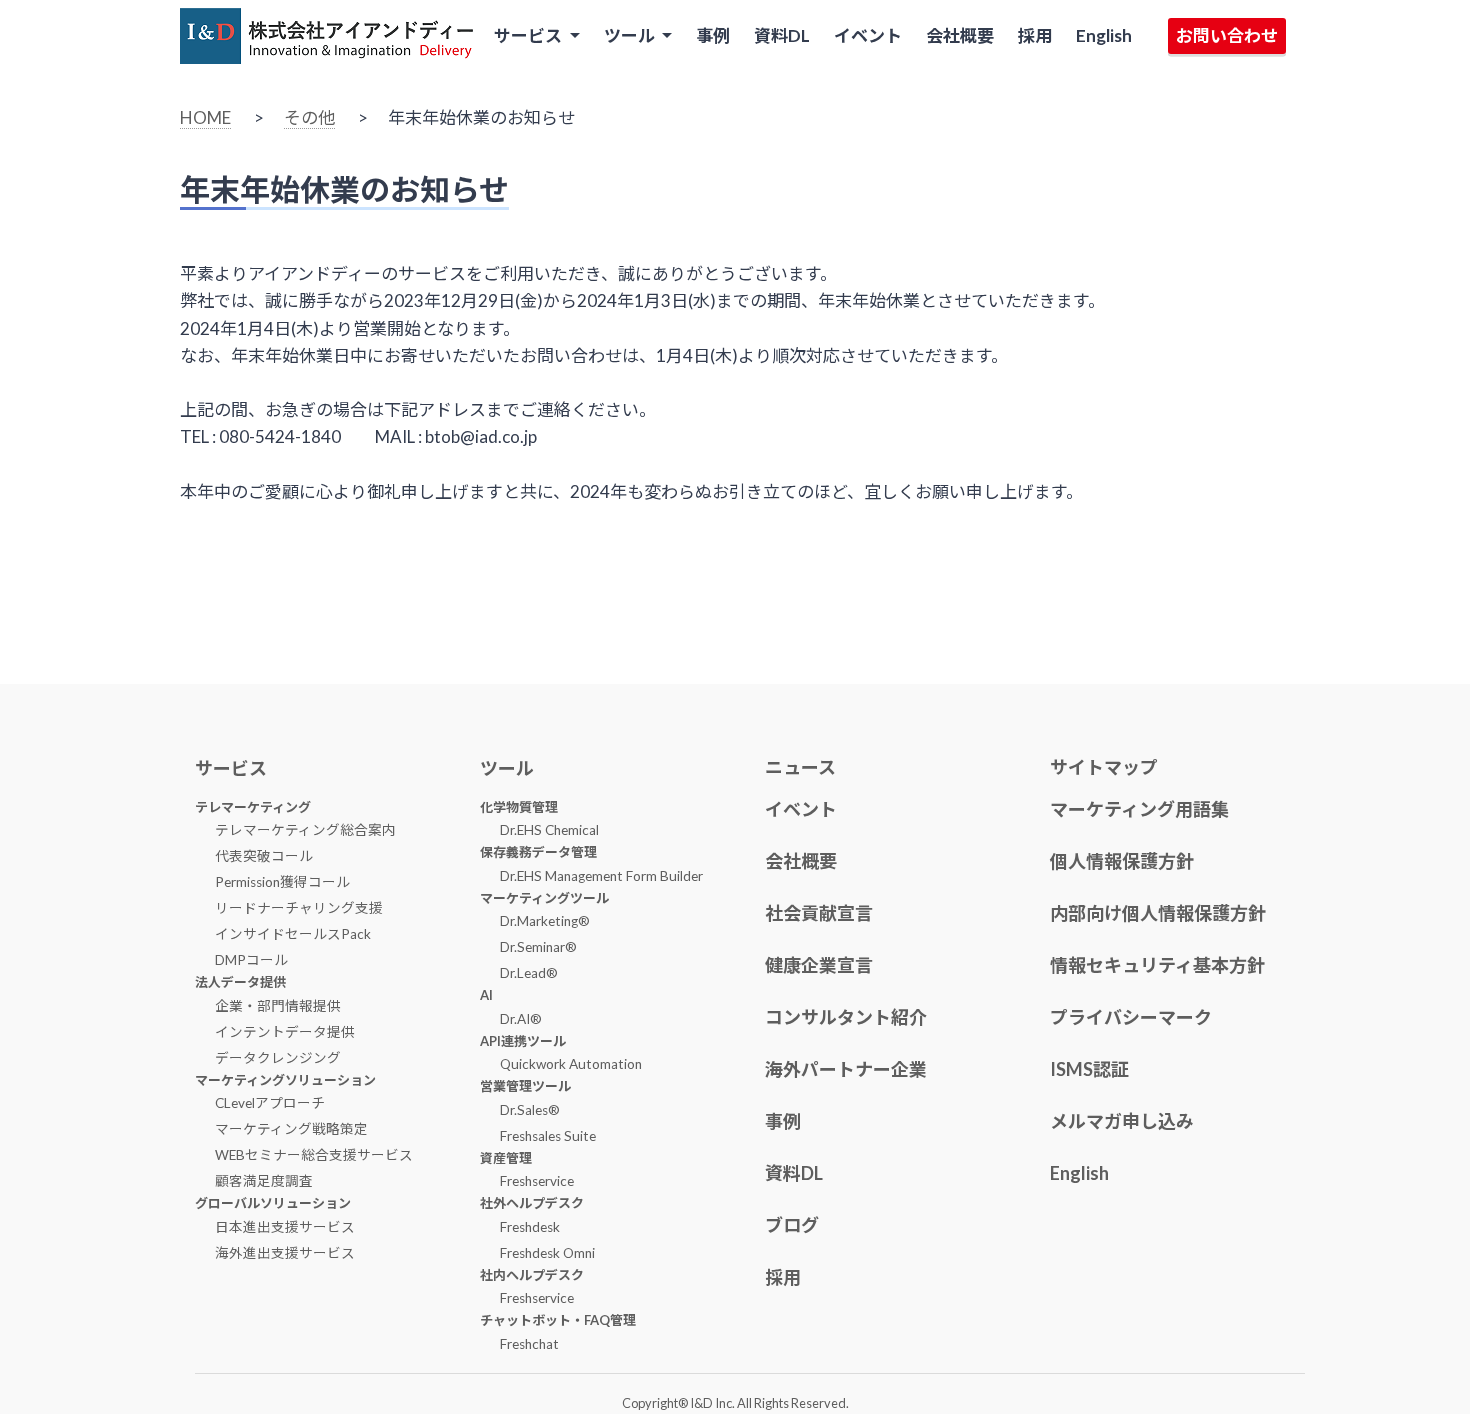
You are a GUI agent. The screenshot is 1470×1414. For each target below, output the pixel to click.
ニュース (800, 767)
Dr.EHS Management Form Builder (601, 876)
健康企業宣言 (819, 965)
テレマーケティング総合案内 (305, 830)
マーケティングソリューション (285, 1080)
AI (486, 995)
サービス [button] (529, 35)
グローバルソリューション (273, 1203)
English (1104, 35)
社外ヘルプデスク (532, 1203)
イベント (868, 35)
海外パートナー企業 (846, 1069)
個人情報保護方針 (1122, 861)
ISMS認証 (1089, 1069)
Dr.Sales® (530, 1110)
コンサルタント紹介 (846, 1017)
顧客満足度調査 (264, 1181)
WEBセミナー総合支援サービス (314, 1155)
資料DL (782, 35)
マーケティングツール (544, 898)
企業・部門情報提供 (278, 1006)
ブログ (792, 1225)
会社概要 (960, 35)
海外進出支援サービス (285, 1253)
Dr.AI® (521, 1019)
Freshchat (529, 1344)
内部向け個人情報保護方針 (1158, 913)
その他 (309, 117)
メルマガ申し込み (1122, 1121)
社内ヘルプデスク (532, 1275)
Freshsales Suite (548, 1136)
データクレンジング (278, 1058)
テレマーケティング (253, 807)
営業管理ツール (525, 1086)
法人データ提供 (240, 982)
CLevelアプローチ (270, 1103)
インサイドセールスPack (293, 934)
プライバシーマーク (1131, 1017)
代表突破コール (264, 856)
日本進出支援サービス (285, 1227)
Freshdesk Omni (547, 1253)
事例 (713, 35)
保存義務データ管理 (538, 852)
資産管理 (506, 1158)
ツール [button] (631, 35)
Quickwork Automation (571, 1064)
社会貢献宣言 (819, 913)
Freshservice (537, 1181)
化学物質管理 (519, 807)
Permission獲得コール (282, 882)
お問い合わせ (1227, 35)
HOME (205, 117)
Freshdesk (530, 1227)
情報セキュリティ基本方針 (1157, 965)
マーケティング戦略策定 (291, 1129)
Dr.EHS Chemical (549, 830)
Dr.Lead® (529, 973)
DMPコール (251, 960)
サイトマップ (1104, 767)
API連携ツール (523, 1041)
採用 (1035, 35)
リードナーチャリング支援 (299, 908)
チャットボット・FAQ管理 (558, 1320)
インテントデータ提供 (285, 1032)
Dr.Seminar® (538, 947)
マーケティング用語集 (1139, 809)
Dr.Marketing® (545, 921)
